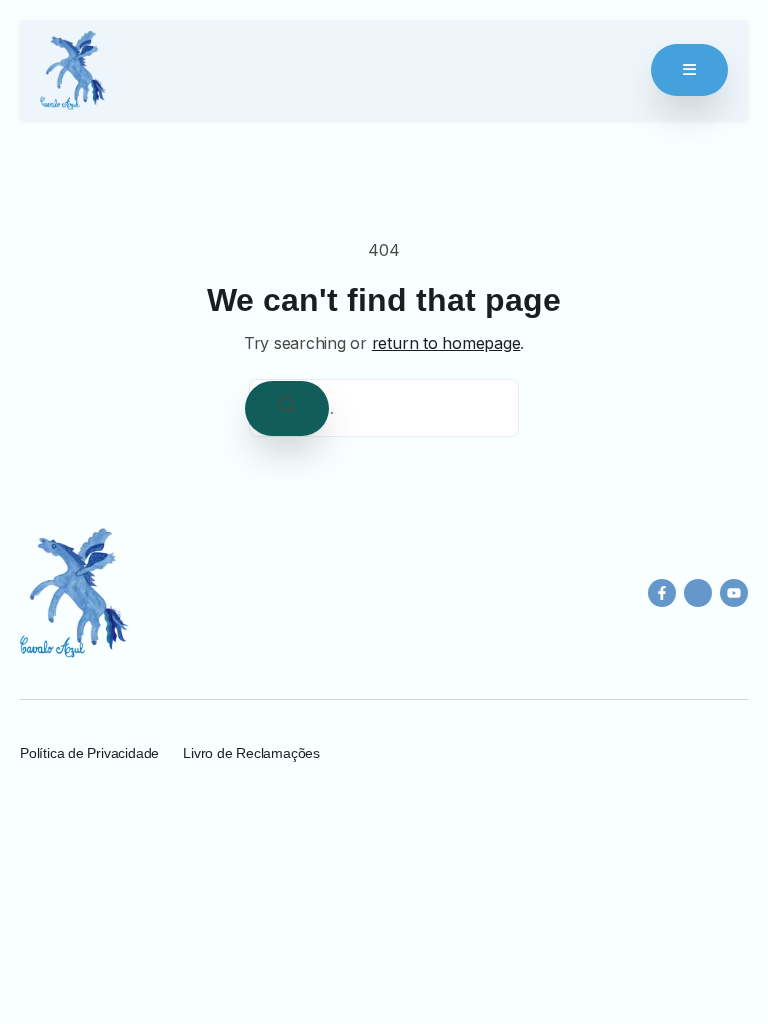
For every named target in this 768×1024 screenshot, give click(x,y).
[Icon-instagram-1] (698, 593)
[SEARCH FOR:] (384, 408)
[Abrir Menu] (689, 70)
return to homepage (446, 343)
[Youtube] (734, 593)
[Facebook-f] (662, 593)
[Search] (287, 408)
